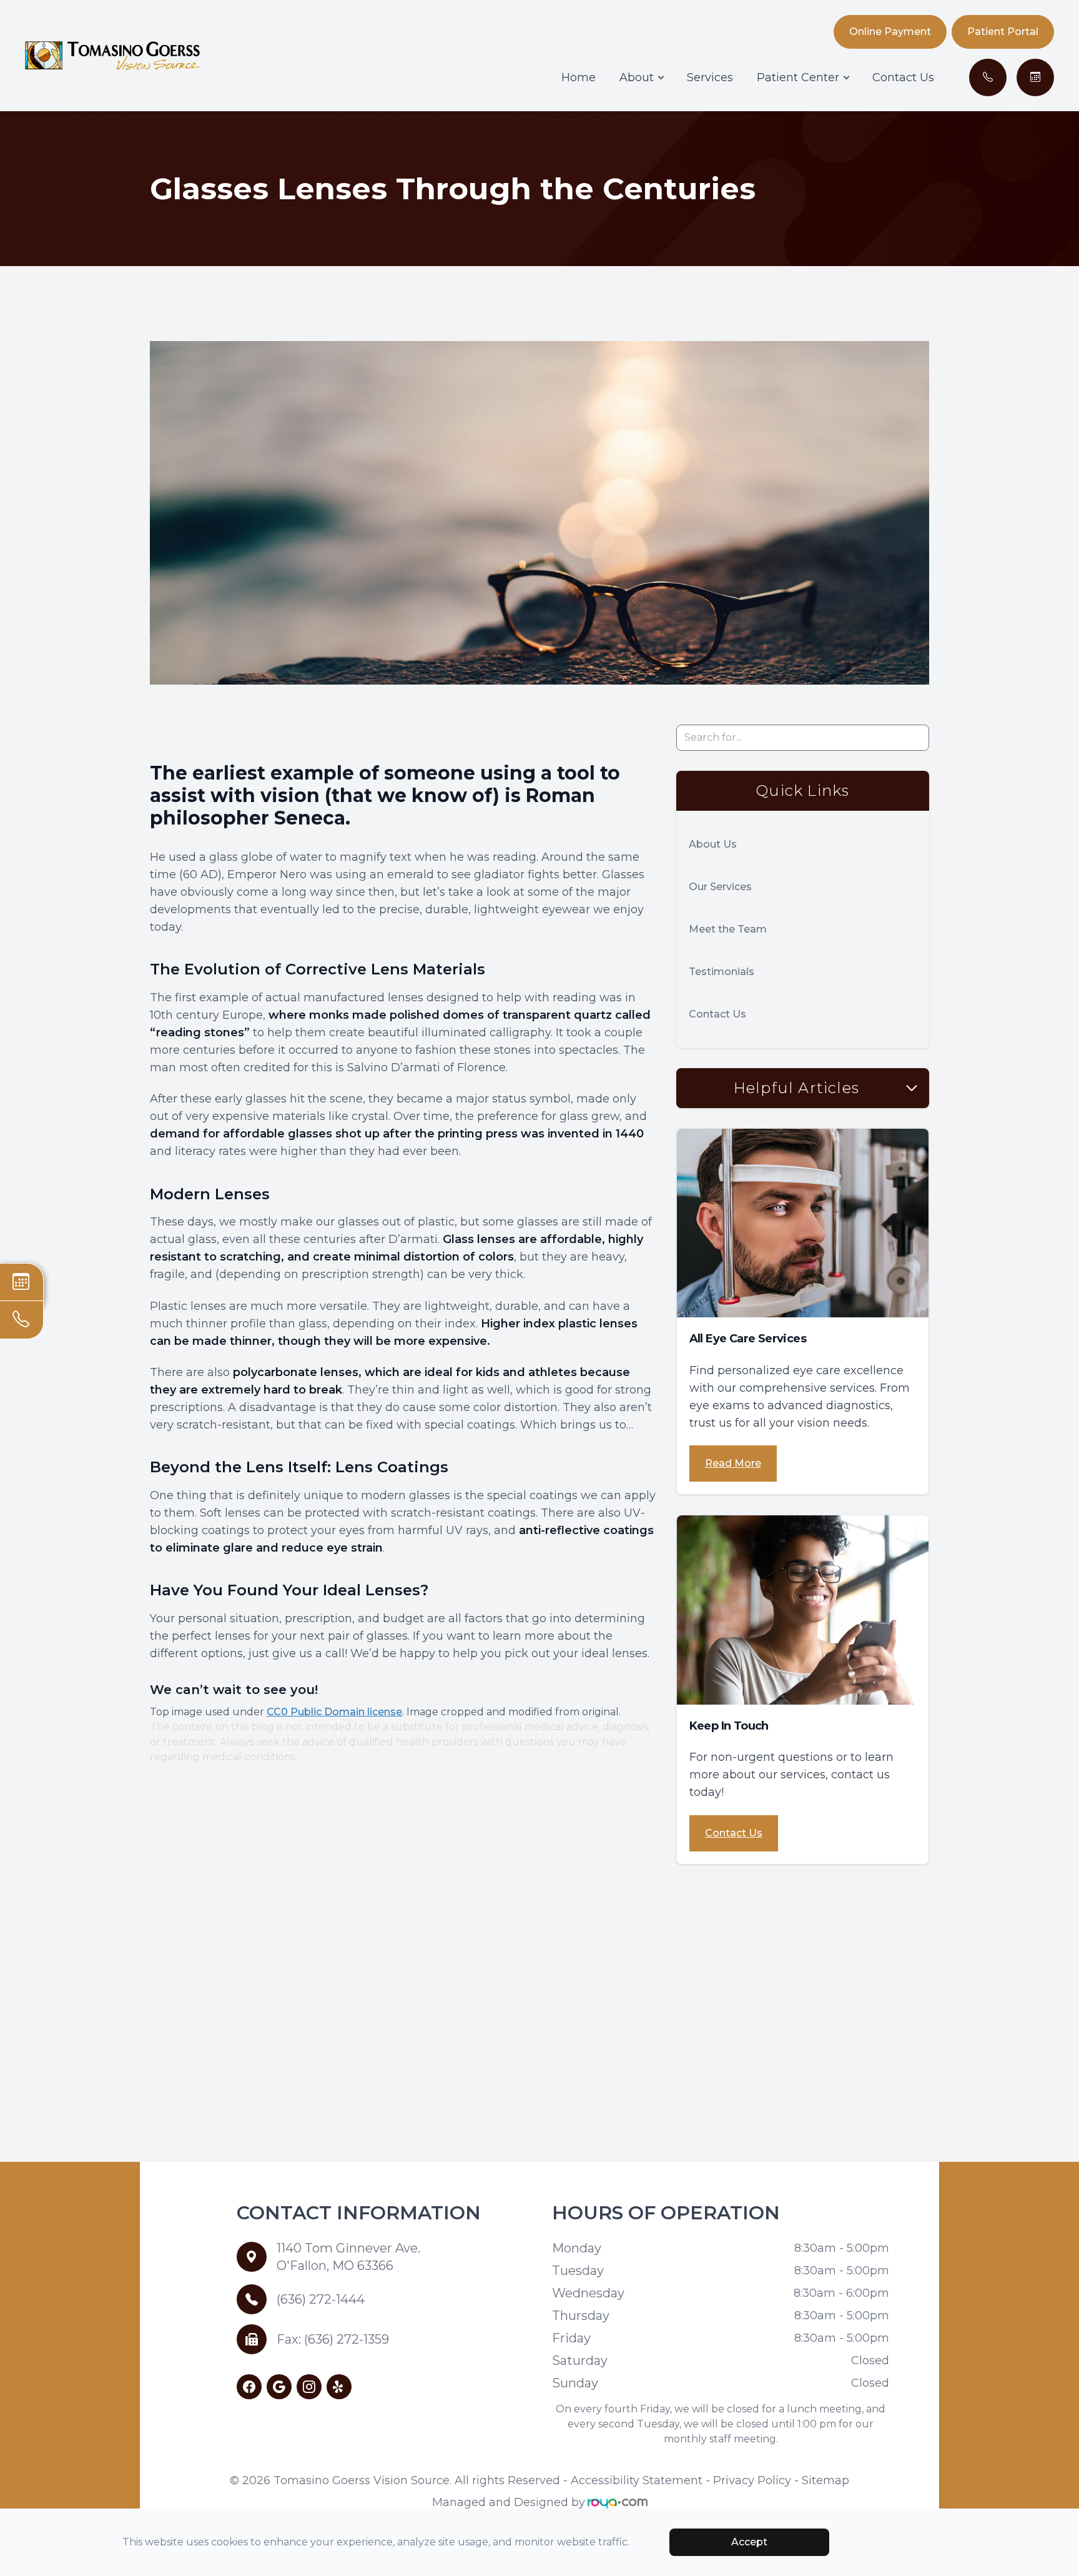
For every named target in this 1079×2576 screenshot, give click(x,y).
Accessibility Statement (637, 2480)
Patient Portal (1003, 32)
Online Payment (890, 32)
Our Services (720, 887)
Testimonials (722, 972)
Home (579, 77)
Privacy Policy (752, 2480)
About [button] (637, 77)
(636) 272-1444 (321, 2299)
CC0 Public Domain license (334, 1712)
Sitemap (825, 2480)
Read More (733, 1463)
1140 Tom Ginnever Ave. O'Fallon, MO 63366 (348, 2257)
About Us (713, 844)
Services (710, 77)
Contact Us (903, 77)
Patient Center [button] (798, 77)
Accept (749, 2542)
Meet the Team (728, 929)
